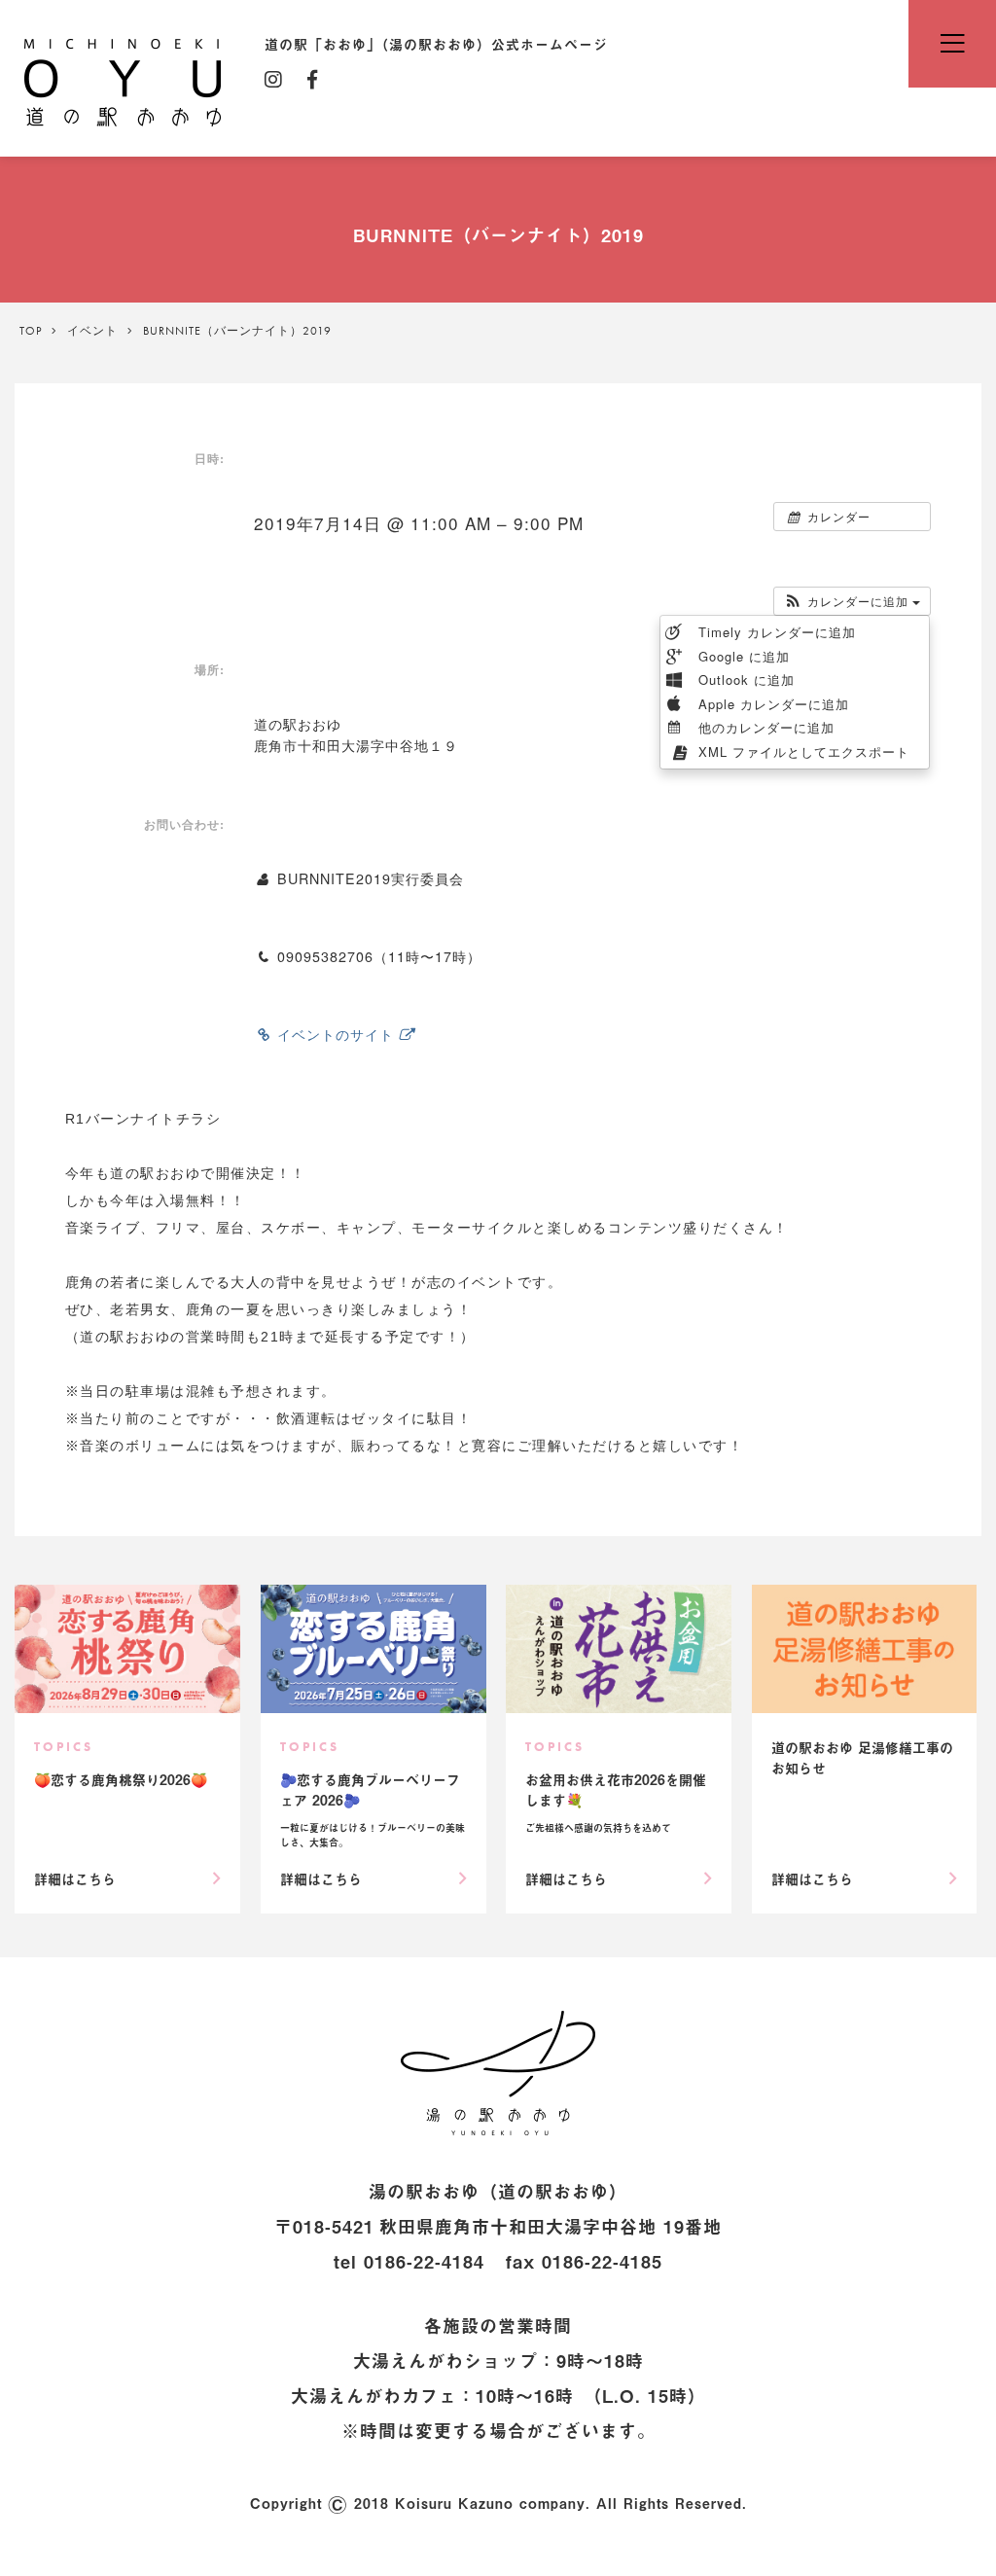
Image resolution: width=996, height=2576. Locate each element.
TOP (31, 331)
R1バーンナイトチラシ (143, 1119)
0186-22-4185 (602, 2261)
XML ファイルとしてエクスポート (801, 751)
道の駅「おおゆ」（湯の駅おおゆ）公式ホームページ (123, 81)
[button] (852, 601)
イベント (92, 331)
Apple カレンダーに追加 (771, 704)
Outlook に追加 (744, 680)
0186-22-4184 (424, 2261)
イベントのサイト (336, 1034)
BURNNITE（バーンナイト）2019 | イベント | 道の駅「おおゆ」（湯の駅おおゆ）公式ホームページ (498, 2073)
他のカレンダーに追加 (764, 727)
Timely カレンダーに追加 (775, 632)
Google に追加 (742, 656)
